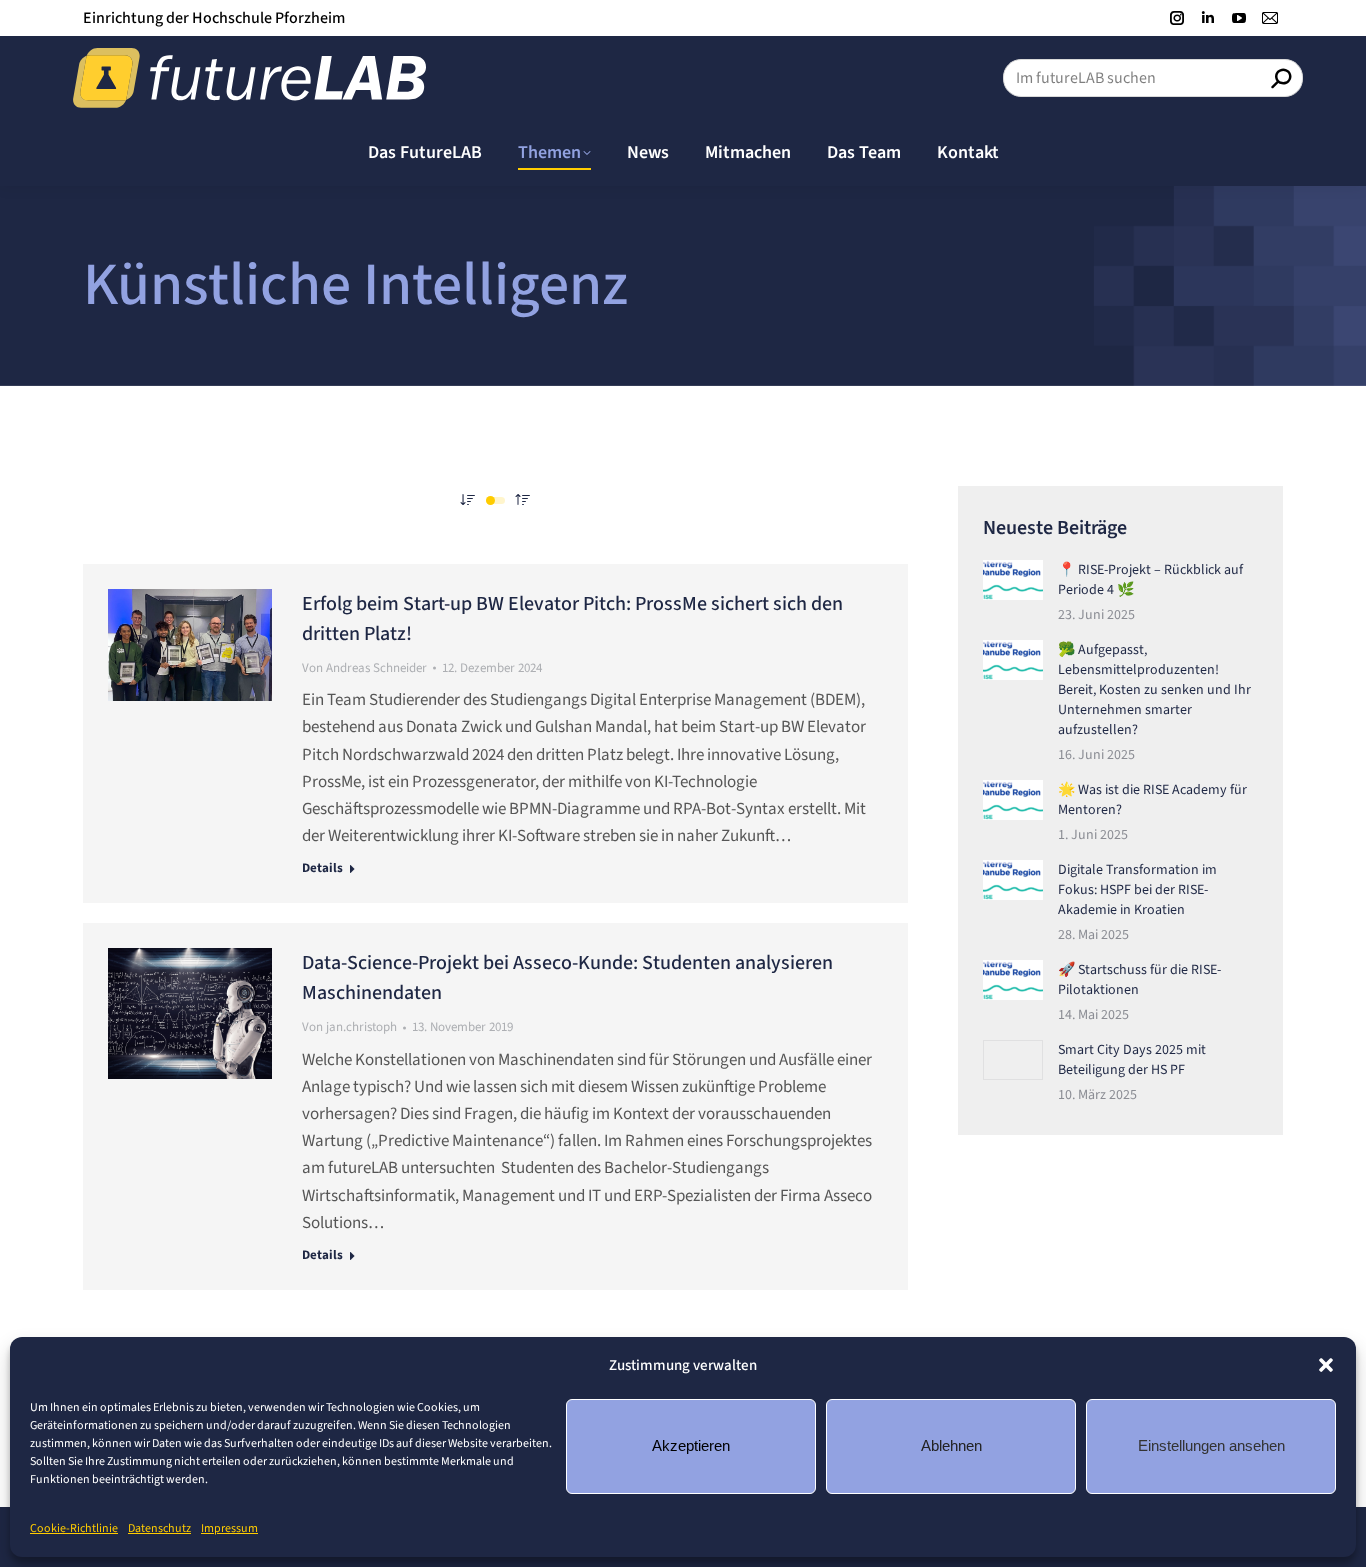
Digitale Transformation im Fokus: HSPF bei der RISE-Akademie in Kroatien (1137, 890)
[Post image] (1013, 580)
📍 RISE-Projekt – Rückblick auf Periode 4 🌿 (1150, 580)
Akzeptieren (691, 1445)
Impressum (229, 1528)
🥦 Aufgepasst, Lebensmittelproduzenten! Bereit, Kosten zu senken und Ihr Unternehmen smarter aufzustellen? (1154, 690)
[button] (1326, 1365)
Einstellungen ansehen (1211, 1445)
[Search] (1281, 78)
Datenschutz (159, 1528)
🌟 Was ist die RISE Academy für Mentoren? (1152, 800)
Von (364, 668)
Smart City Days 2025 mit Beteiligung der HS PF (1132, 1060)
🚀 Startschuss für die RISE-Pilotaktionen (1139, 980)
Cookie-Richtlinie (74, 1528)
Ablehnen (951, 1445)
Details (322, 868)
